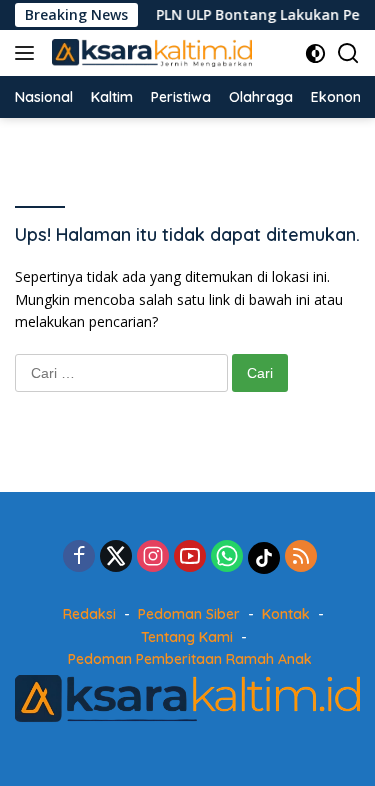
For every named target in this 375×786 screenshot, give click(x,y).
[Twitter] (116, 557)
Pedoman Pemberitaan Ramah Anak (190, 659)
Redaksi (89, 614)
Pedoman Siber (189, 614)
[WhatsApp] (227, 557)
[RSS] (301, 557)
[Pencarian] (348, 53)
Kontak (286, 614)
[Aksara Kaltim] (149, 53)
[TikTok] (264, 558)
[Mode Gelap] (315, 53)
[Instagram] (153, 557)
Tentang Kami (187, 637)
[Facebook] (79, 557)
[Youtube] (190, 557)
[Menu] (28, 53)
